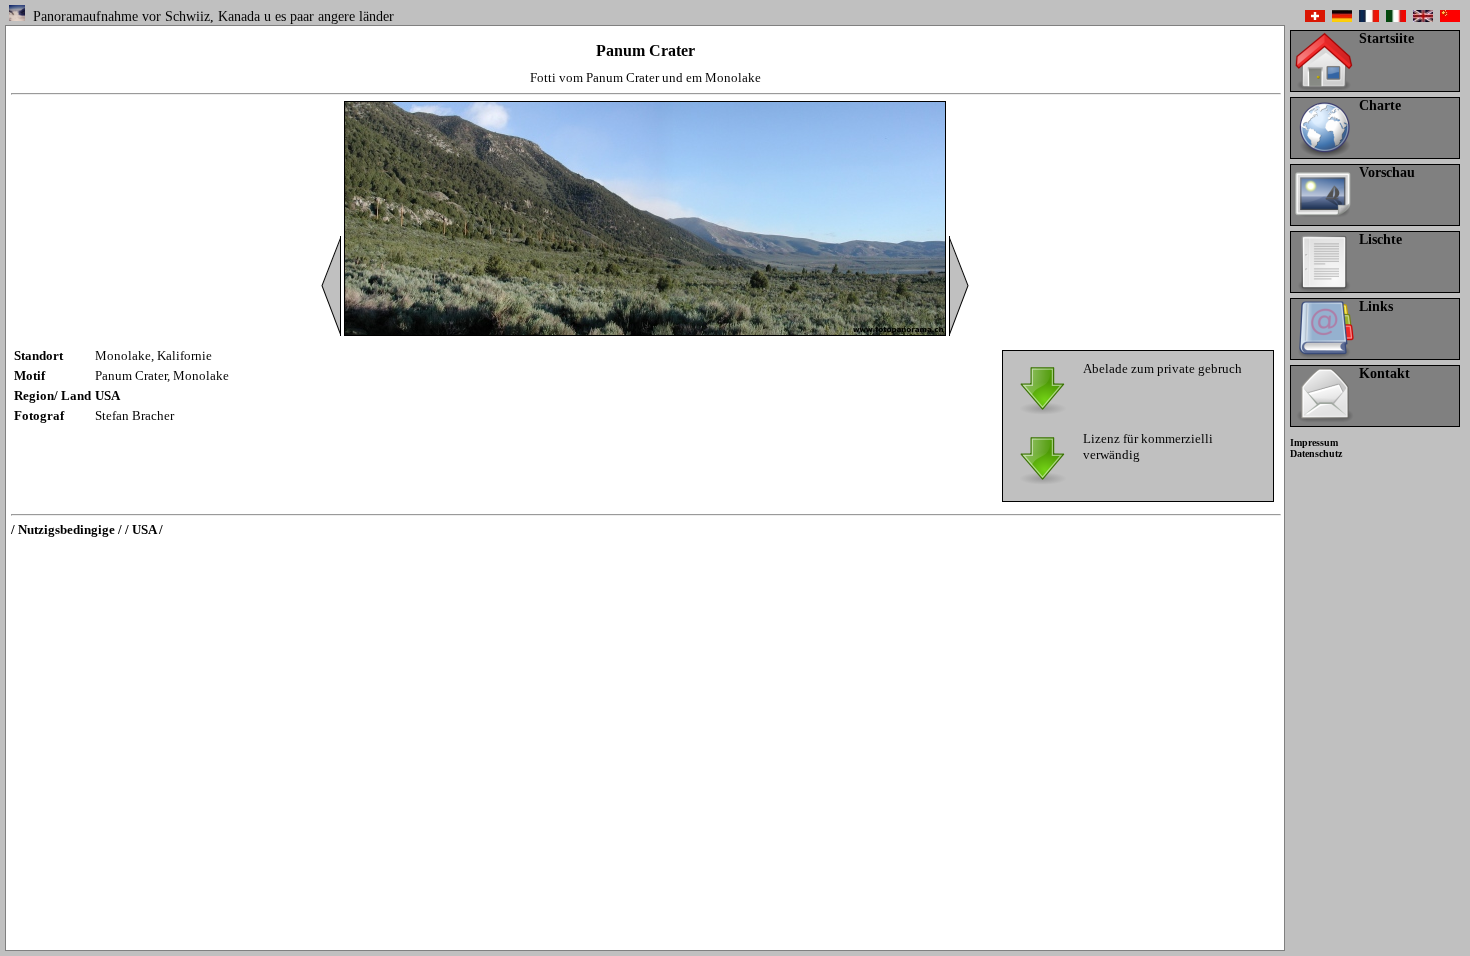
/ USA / (144, 529)
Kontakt (1384, 373)
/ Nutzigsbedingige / (66, 529)
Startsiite (1386, 38)
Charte (1380, 105)
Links (1376, 306)
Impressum (1314, 442)
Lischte (1380, 239)
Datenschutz (1316, 453)
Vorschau (1387, 172)
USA (107, 395)
